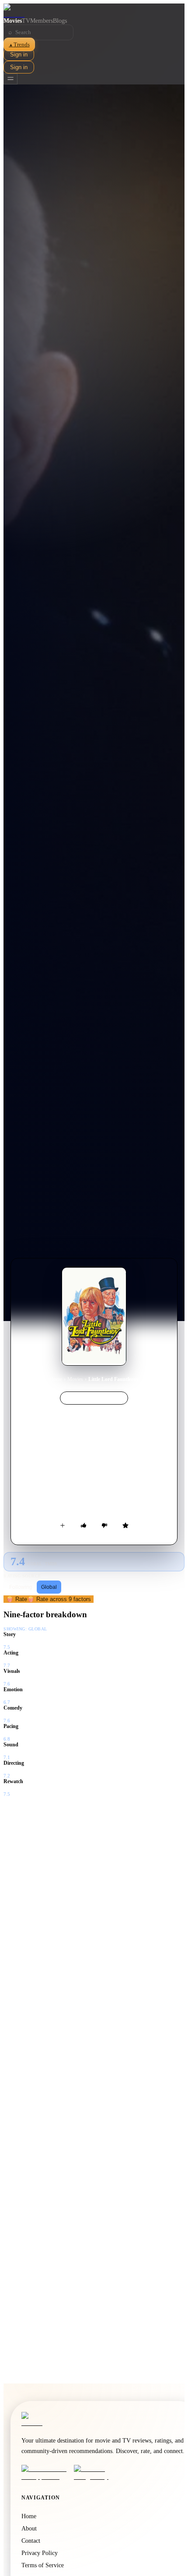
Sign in (19, 54)
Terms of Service (43, 2565)
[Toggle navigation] (10, 79)
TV (26, 21)
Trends (19, 44)
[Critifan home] (94, 11)
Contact (31, 2541)
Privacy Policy (40, 2553)
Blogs (60, 21)
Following (21, 1587)
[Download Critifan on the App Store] (45, 2473)
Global (49, 1587)
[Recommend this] (84, 1525)
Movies (13, 21)
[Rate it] (125, 1525)
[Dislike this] (104, 1525)
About (29, 2529)
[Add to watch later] (63, 1525)
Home (56, 1379)
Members (42, 21)
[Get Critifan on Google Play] (97, 2473)
